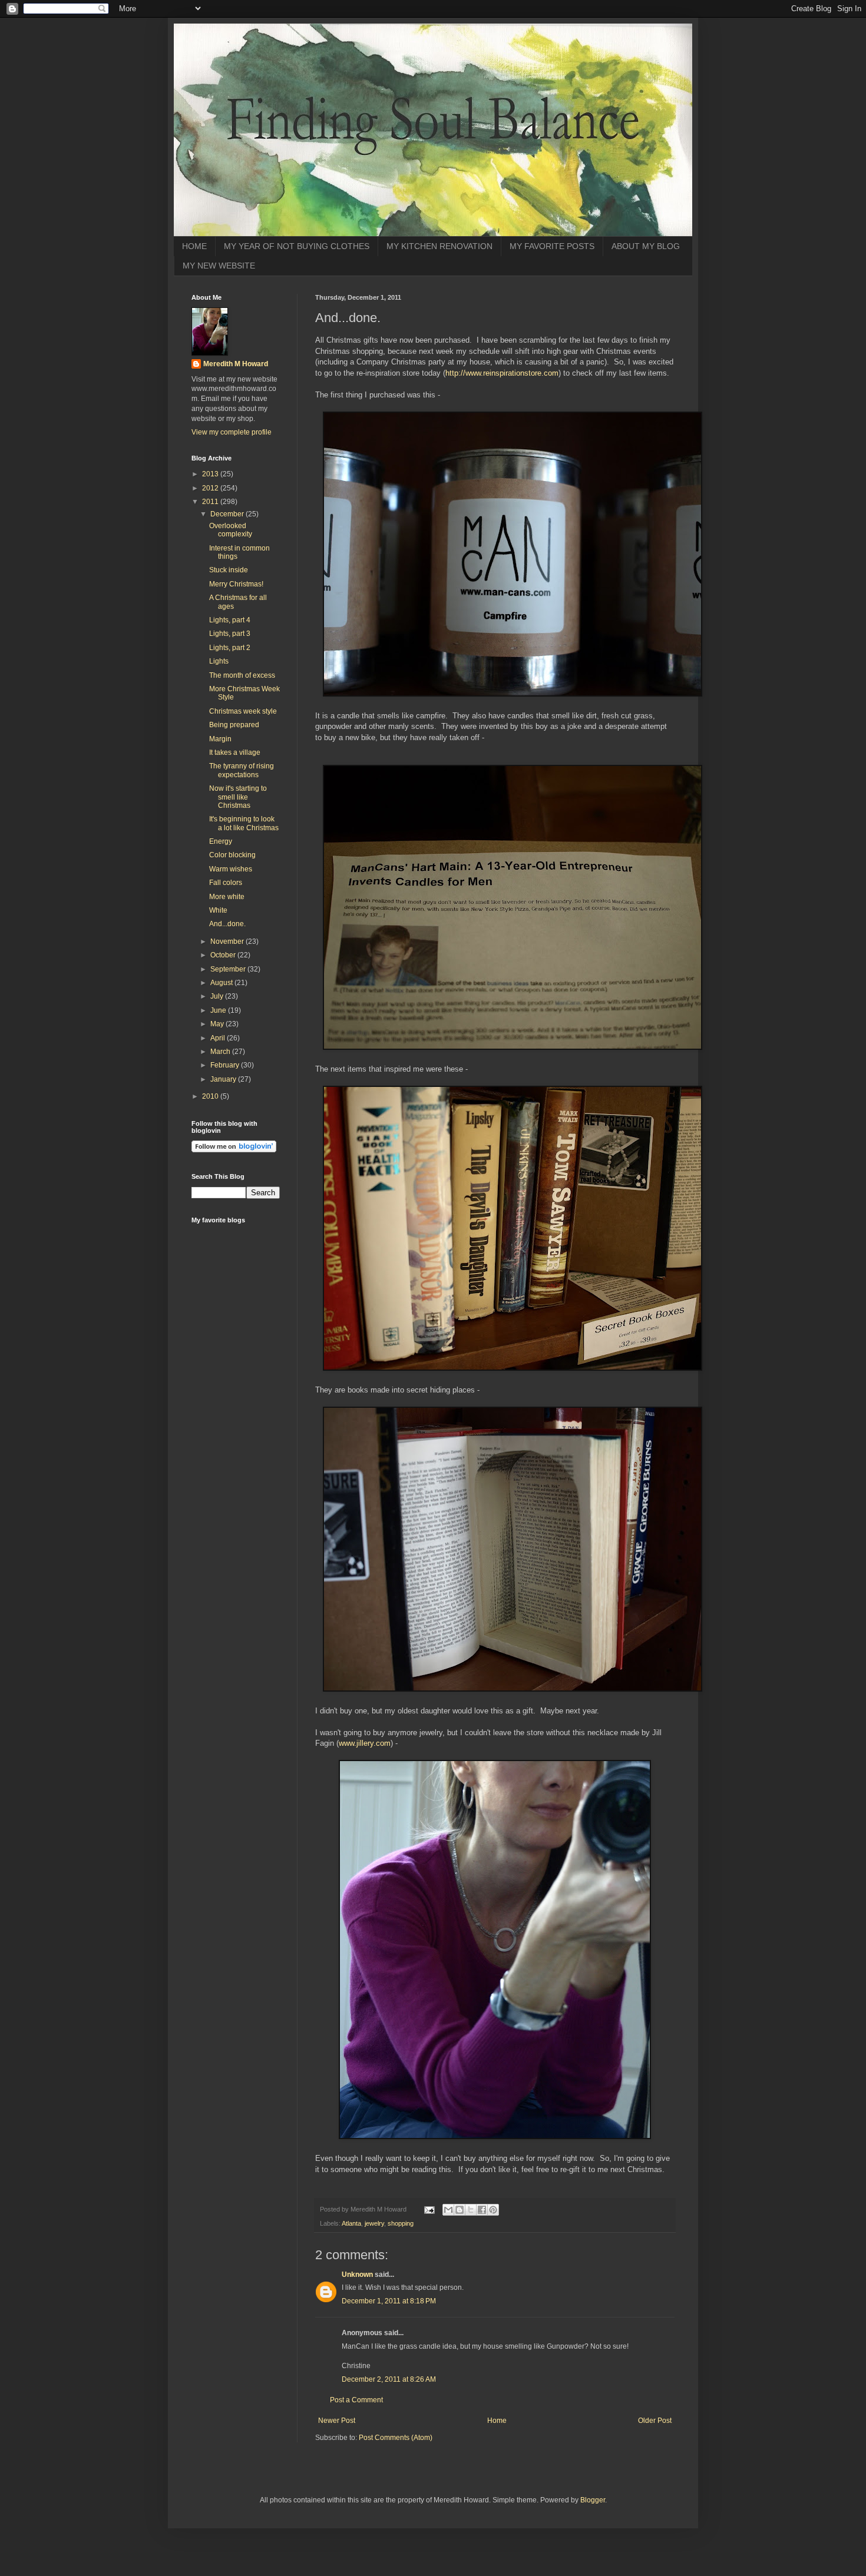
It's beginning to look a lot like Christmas (244, 823)
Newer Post (337, 2421)
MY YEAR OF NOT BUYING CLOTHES (297, 246)
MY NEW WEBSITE (219, 266)
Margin (220, 739)
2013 (211, 474)
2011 (211, 502)
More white (227, 897)
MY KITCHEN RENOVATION (439, 246)
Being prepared (234, 725)
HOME (194, 246)
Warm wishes (231, 869)
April (219, 1038)
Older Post (655, 2421)
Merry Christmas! (236, 584)
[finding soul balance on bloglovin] (234, 1150)
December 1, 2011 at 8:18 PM (389, 2301)
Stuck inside (229, 570)
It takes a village (235, 752)
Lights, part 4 (230, 620)
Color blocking (232, 855)
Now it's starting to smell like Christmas (238, 797)
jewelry (374, 2223)
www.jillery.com (365, 1743)
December (228, 514)
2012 (211, 488)
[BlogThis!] (460, 2210)
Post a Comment (356, 2400)
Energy (221, 841)
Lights (219, 661)
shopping (401, 2223)
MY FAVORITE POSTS (552, 246)
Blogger (593, 2500)
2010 (211, 1096)
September (229, 969)
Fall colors (226, 883)
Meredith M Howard (236, 364)
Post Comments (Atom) (396, 2438)
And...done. (227, 924)
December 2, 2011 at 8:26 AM (389, 2379)
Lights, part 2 (230, 648)
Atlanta (351, 2223)
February (226, 1065)
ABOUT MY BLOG (646, 246)
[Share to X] (471, 2210)
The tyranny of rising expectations (242, 770)
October (224, 955)
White (218, 910)
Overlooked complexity (231, 530)
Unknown (357, 2275)
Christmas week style (243, 711)
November (228, 941)
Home (497, 2421)
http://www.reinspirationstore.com (502, 373)
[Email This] (448, 2210)
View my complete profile (232, 432)
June (219, 1010)
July (218, 996)
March (221, 1052)
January (224, 1079)
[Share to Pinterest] (493, 2210)
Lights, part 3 (230, 634)
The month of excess (242, 675)
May (218, 1024)
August (222, 983)
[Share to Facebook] (482, 2210)
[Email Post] (429, 2209)
